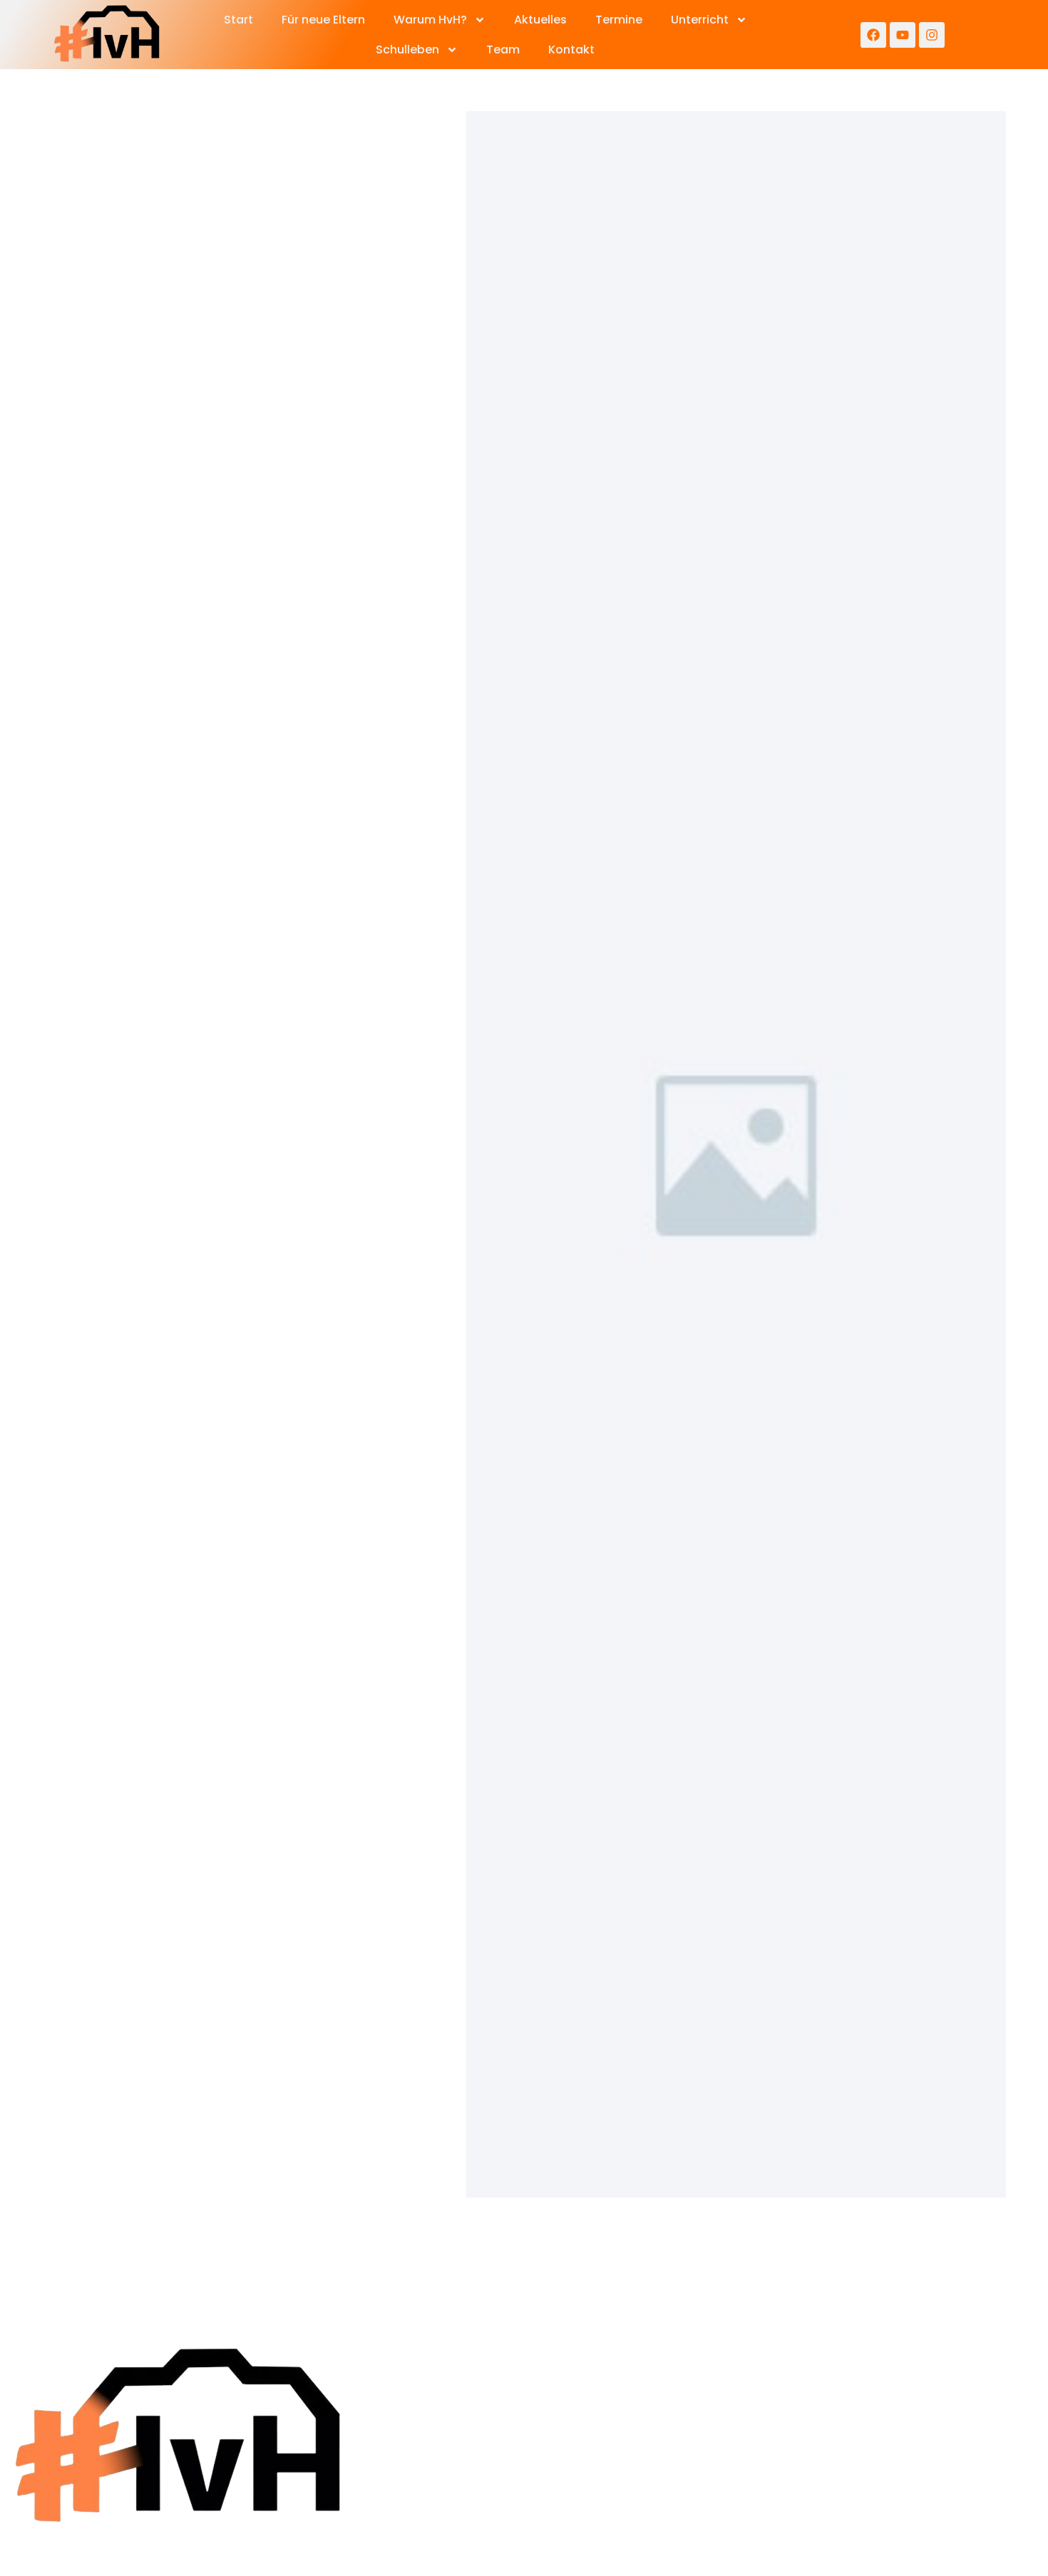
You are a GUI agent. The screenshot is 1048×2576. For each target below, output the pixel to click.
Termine (619, 20)
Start (238, 20)
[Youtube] (903, 35)
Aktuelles (540, 20)
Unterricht (700, 20)
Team (503, 50)
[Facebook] (873, 35)
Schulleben (407, 50)
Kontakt (571, 50)
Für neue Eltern (323, 20)
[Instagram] (932, 35)
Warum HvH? (430, 20)
